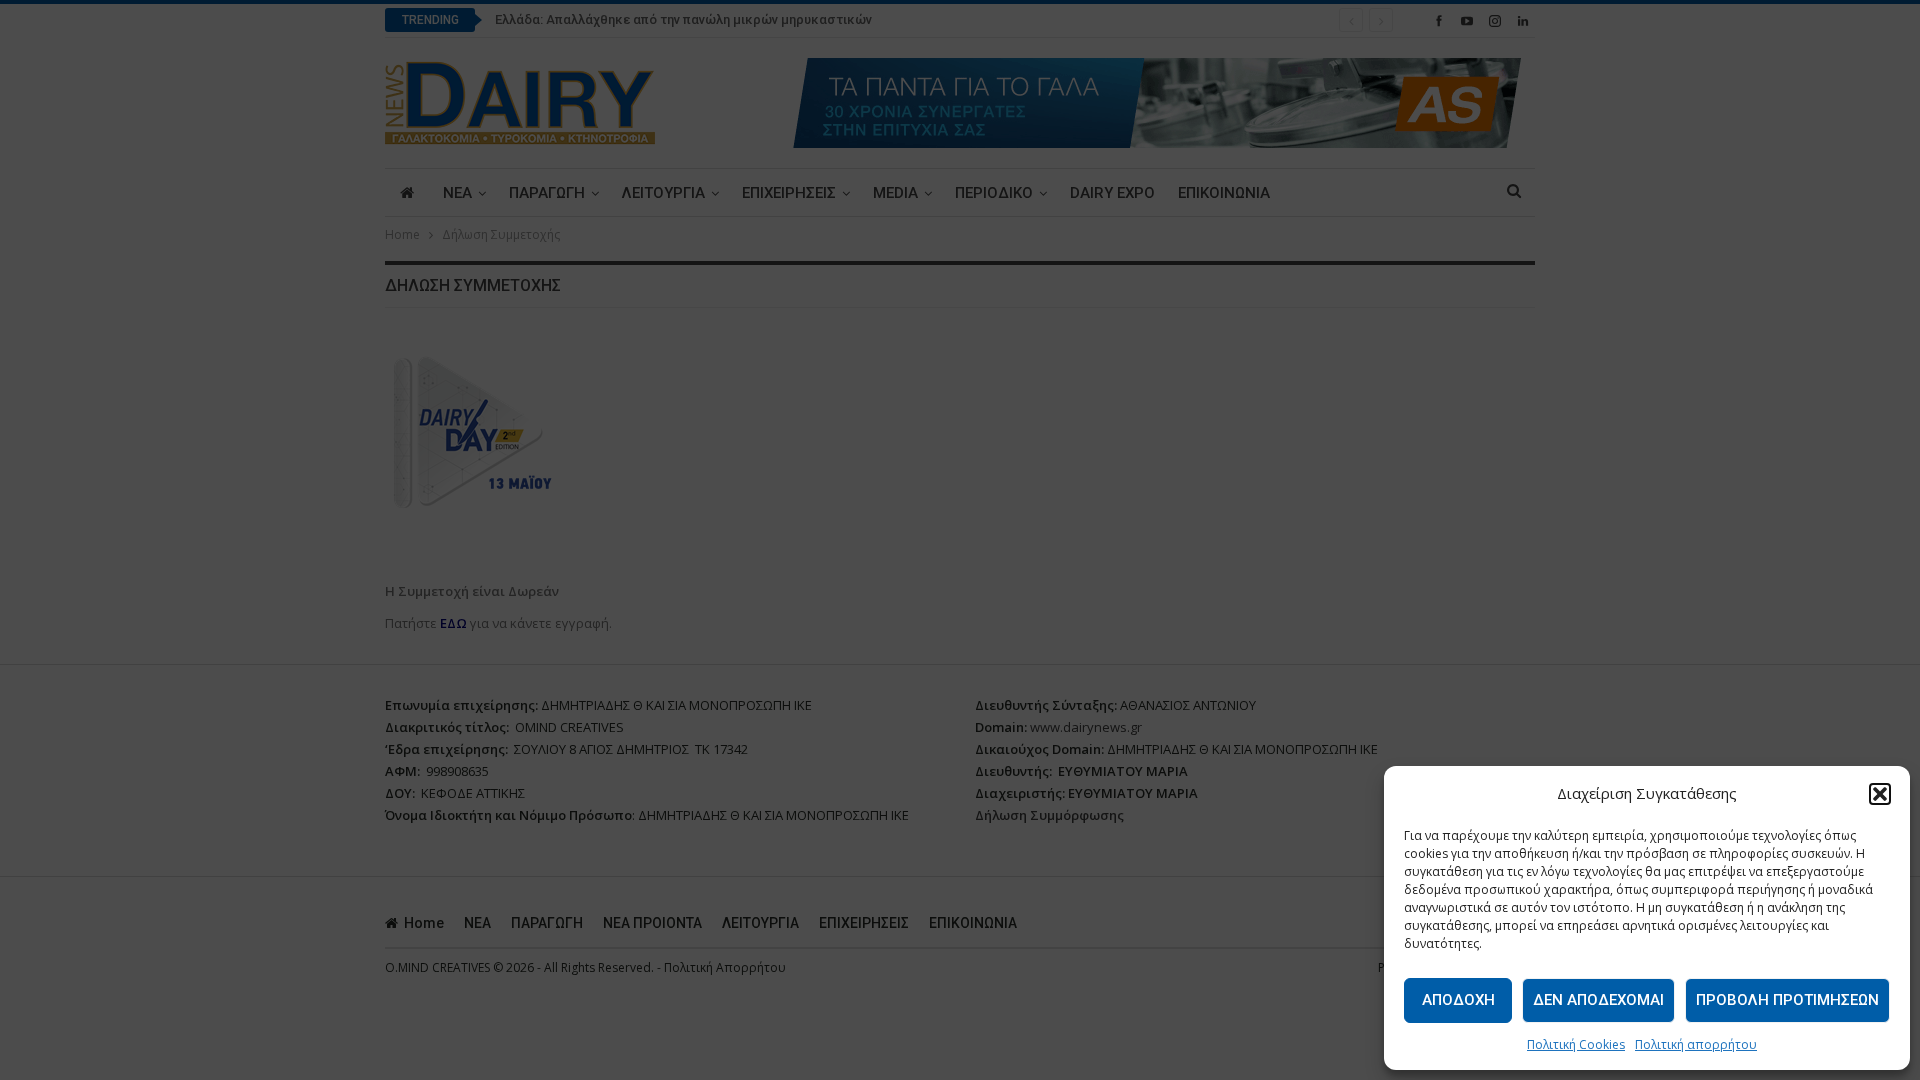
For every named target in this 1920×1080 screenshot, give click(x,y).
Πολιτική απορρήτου (1696, 1044)
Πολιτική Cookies (1576, 1044)
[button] (1880, 794)
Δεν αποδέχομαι (1598, 1000)
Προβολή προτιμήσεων (1787, 1000)
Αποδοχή (1458, 1000)
